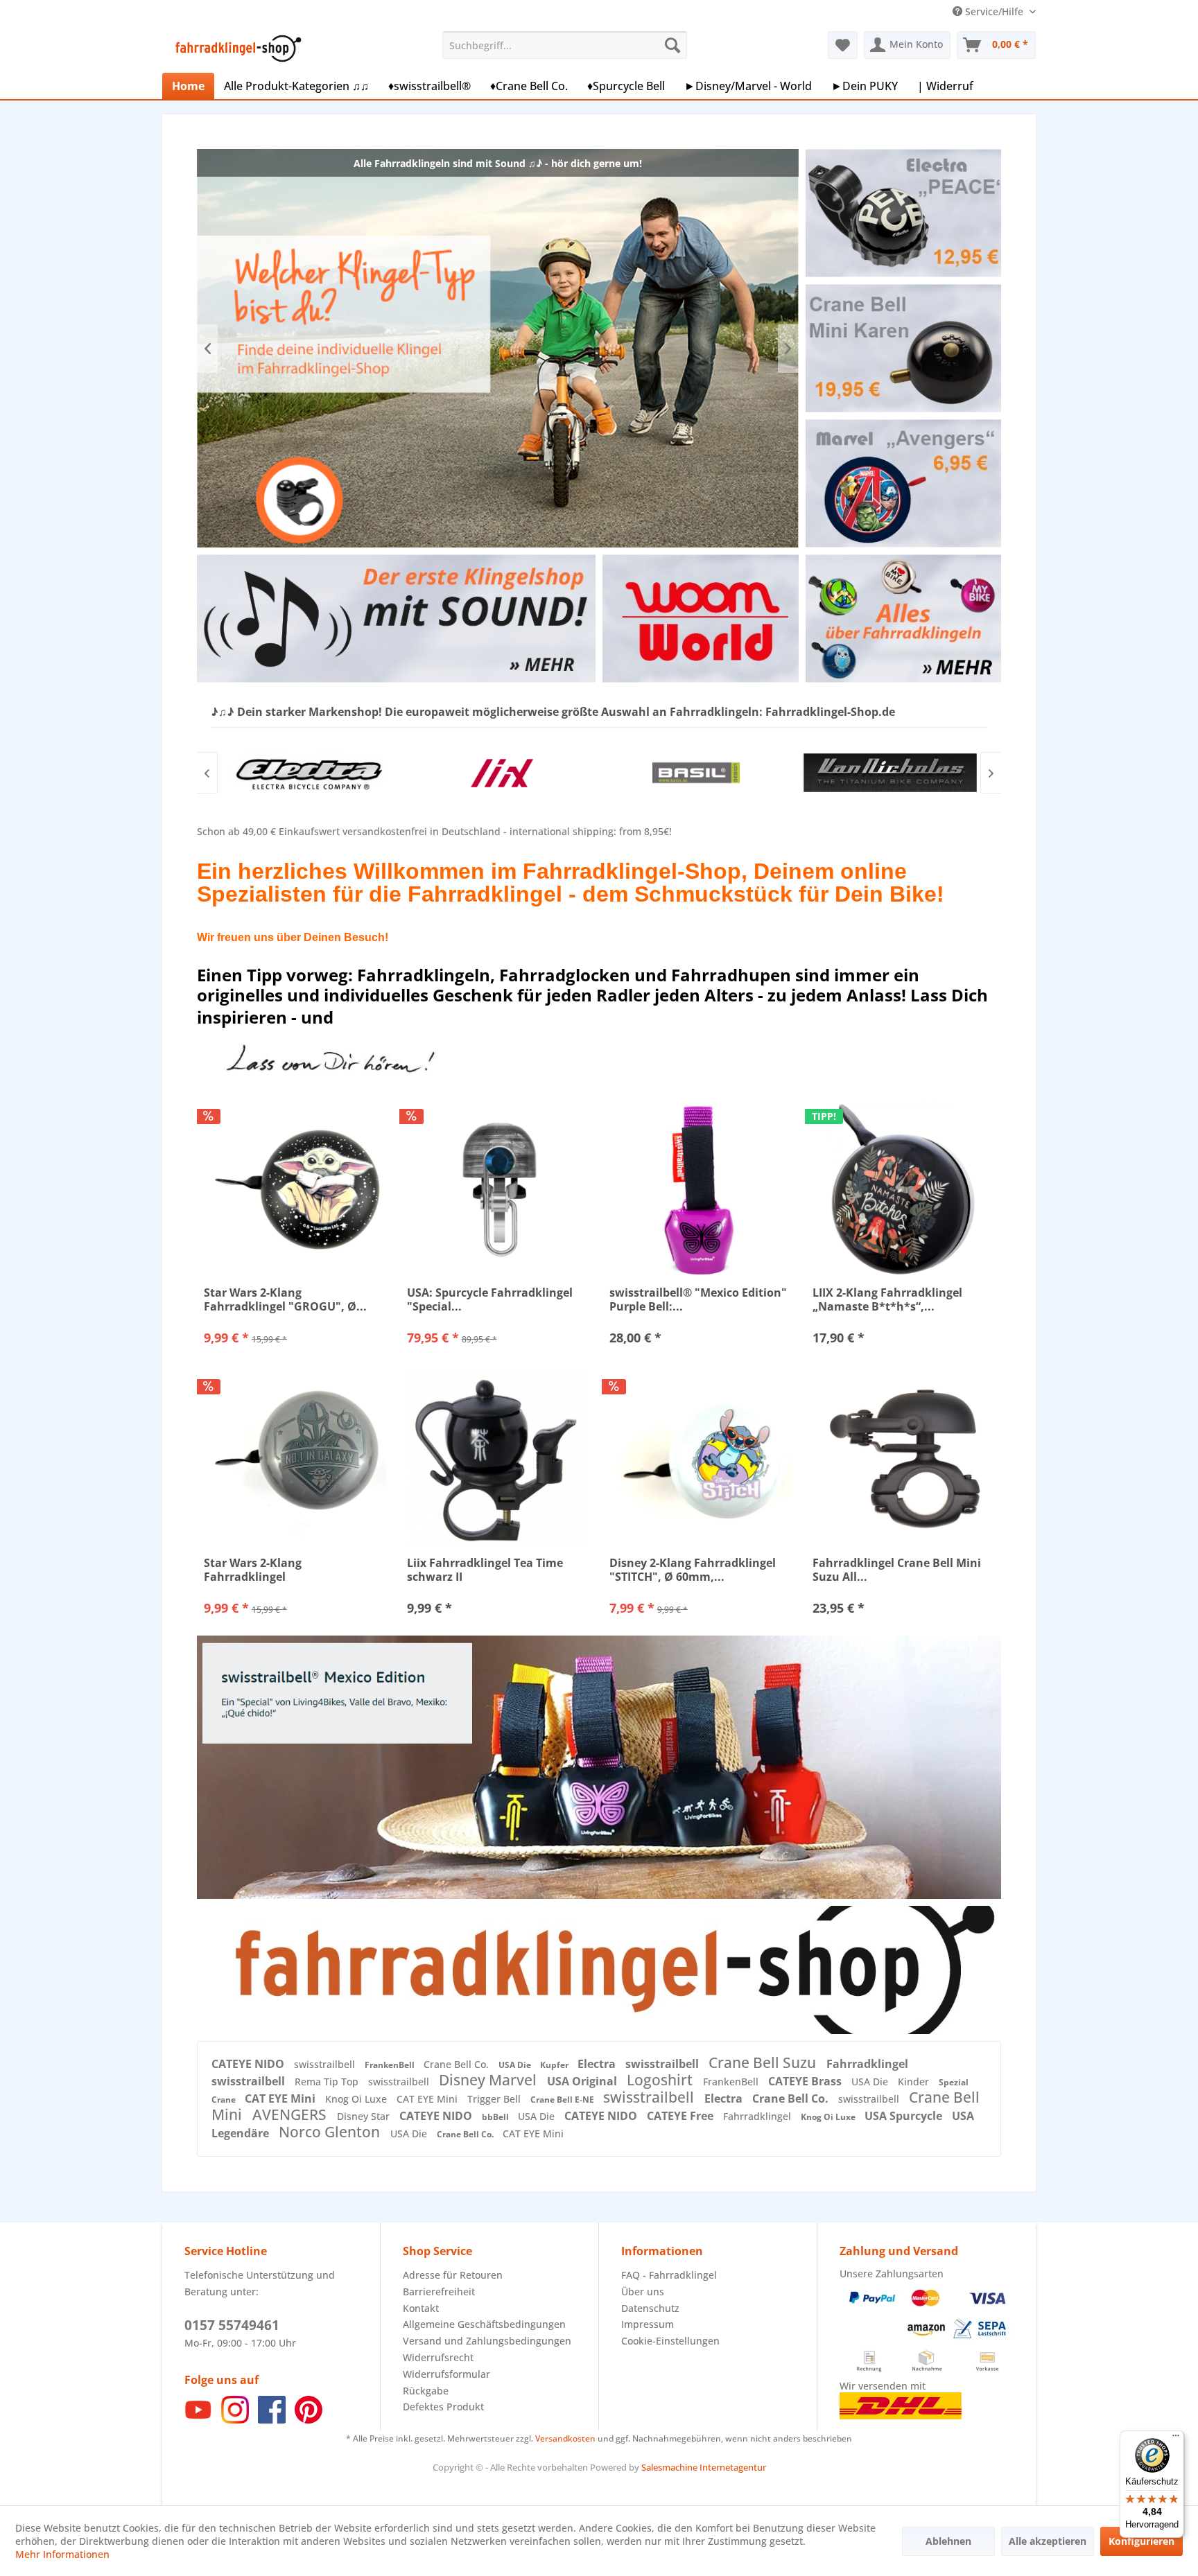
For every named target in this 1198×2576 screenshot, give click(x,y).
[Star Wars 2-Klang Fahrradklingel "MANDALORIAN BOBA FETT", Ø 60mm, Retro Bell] (295, 1460)
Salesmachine (669, 2467)
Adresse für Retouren (453, 2275)
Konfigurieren (1141, 2541)
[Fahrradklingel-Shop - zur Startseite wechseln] (236, 49)
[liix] (308, 773)
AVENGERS (291, 2114)
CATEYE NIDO (249, 2064)
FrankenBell (391, 2065)
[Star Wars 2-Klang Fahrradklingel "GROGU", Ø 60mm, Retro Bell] (295, 1189)
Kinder (915, 2082)
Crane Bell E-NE (563, 2100)
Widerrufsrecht (438, 2357)
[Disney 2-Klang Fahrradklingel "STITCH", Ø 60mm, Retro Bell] (701, 1460)
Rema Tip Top (328, 2082)
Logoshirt (661, 2080)
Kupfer (555, 2065)
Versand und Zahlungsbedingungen (487, 2341)
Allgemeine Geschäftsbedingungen (484, 2324)
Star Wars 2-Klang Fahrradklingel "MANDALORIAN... (255, 1570)
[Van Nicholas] (696, 773)
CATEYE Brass (806, 2081)
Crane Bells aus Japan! (498, 348)
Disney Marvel (489, 2080)
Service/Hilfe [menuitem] (994, 11)
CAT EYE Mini (281, 2099)
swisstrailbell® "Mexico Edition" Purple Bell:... (698, 1299)
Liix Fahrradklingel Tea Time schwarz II (485, 1570)
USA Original (583, 2081)
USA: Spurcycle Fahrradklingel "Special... (490, 1299)
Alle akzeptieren (1048, 2541)
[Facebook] (272, 2420)
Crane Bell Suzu (764, 2062)
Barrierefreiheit (439, 2292)
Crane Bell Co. (458, 2064)
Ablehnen (948, 2541)
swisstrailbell (326, 2064)
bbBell (496, 2117)
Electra (598, 2064)
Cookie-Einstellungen (670, 2341)
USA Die (516, 2065)
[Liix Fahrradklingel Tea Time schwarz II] (498, 1460)
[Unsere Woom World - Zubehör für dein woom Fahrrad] (701, 619)
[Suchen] (672, 45)
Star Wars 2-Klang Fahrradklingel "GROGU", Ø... (285, 1299)
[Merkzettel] (843, 45)
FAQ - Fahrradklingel (669, 2275)
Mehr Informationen (62, 2554)
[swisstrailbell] (890, 773)
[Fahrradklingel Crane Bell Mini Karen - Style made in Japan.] (903, 348)
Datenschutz (650, 2308)
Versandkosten (565, 2438)
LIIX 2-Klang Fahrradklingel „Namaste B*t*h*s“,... (887, 1299)
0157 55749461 (232, 2325)
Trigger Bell (495, 2099)
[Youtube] (198, 2420)
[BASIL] (502, 773)
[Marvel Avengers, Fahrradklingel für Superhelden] (903, 483)
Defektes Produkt (443, 2407)
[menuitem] (565, 45)
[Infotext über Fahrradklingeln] (903, 619)
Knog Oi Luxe (357, 2099)
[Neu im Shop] (599, 1970)
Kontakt (421, 2308)
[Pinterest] (309, 2420)
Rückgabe (426, 2391)
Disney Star (365, 2116)
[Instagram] (235, 2420)
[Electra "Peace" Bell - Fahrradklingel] (903, 213)
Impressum (648, 2324)
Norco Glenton (331, 2132)
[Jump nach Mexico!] (599, 1767)
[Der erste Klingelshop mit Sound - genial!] (396, 619)
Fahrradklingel (867, 2064)
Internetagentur (733, 2467)
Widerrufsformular (446, 2374)
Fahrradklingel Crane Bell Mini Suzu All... (897, 1570)
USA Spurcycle (905, 2116)
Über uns (643, 2292)
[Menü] (1176, 2439)
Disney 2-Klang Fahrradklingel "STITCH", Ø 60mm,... (693, 1570)
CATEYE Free (682, 2116)
